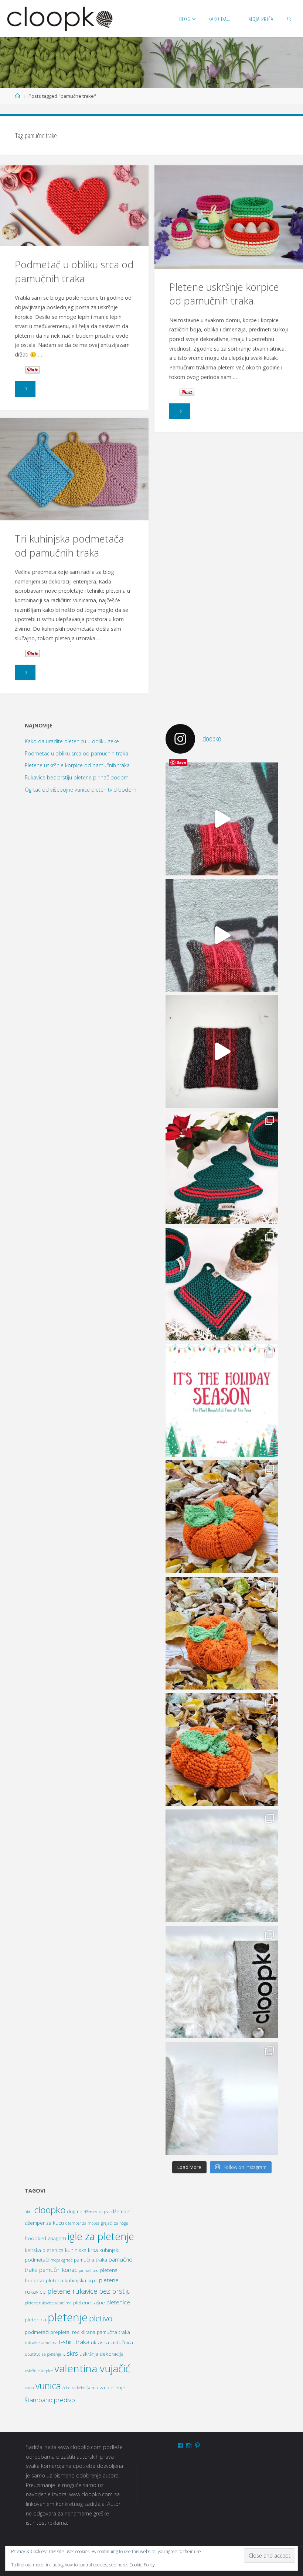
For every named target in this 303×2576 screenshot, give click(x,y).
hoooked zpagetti (45, 2238)
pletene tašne (89, 2303)
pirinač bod (89, 2270)
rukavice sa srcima (41, 2343)
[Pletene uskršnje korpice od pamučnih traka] (229, 218)
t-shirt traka (74, 2342)
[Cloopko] (59, 18)
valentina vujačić (92, 2368)
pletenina (35, 2320)
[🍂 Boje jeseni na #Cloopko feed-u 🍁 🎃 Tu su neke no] (222, 1517)
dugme (75, 2211)
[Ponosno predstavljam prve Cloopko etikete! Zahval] (222, 1866)
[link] (290, 18)
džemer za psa (97, 2212)
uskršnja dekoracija (101, 2354)
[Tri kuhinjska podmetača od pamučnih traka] (74, 469)
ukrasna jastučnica (112, 2342)
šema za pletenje (106, 2387)
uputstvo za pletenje (43, 2354)
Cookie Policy (142, 2565)
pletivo (101, 2318)
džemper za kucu (44, 2223)
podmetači (37, 2332)
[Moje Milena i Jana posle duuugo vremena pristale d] (222, 819)
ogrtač (67, 2260)
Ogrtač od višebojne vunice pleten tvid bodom (81, 790)
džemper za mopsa (82, 2223)
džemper (121, 2211)
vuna (29, 2388)
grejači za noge (114, 2223)
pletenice (118, 2302)
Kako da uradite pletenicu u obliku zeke (72, 741)
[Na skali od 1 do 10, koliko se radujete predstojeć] (222, 1400)
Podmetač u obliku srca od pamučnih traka (74, 271)
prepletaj (60, 2332)
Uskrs (70, 2353)
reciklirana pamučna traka (101, 2332)
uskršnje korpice (39, 2371)
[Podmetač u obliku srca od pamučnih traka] (74, 206)
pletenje (68, 2317)
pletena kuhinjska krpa (72, 2280)
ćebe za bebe (74, 2388)
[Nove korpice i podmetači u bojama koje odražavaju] (222, 1168)
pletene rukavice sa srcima (48, 2303)
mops (55, 2260)
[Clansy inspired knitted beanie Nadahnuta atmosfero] (222, 1052)
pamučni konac (58, 2270)
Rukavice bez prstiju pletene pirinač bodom (77, 777)
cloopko (50, 2210)
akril (29, 2212)
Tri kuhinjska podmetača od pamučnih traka (69, 545)
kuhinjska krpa (81, 2250)
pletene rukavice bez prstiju (89, 2291)
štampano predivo (50, 2400)
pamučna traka (91, 2260)
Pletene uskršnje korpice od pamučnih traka (224, 294)
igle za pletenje (101, 2236)
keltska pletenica (44, 2250)
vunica (48, 2386)
